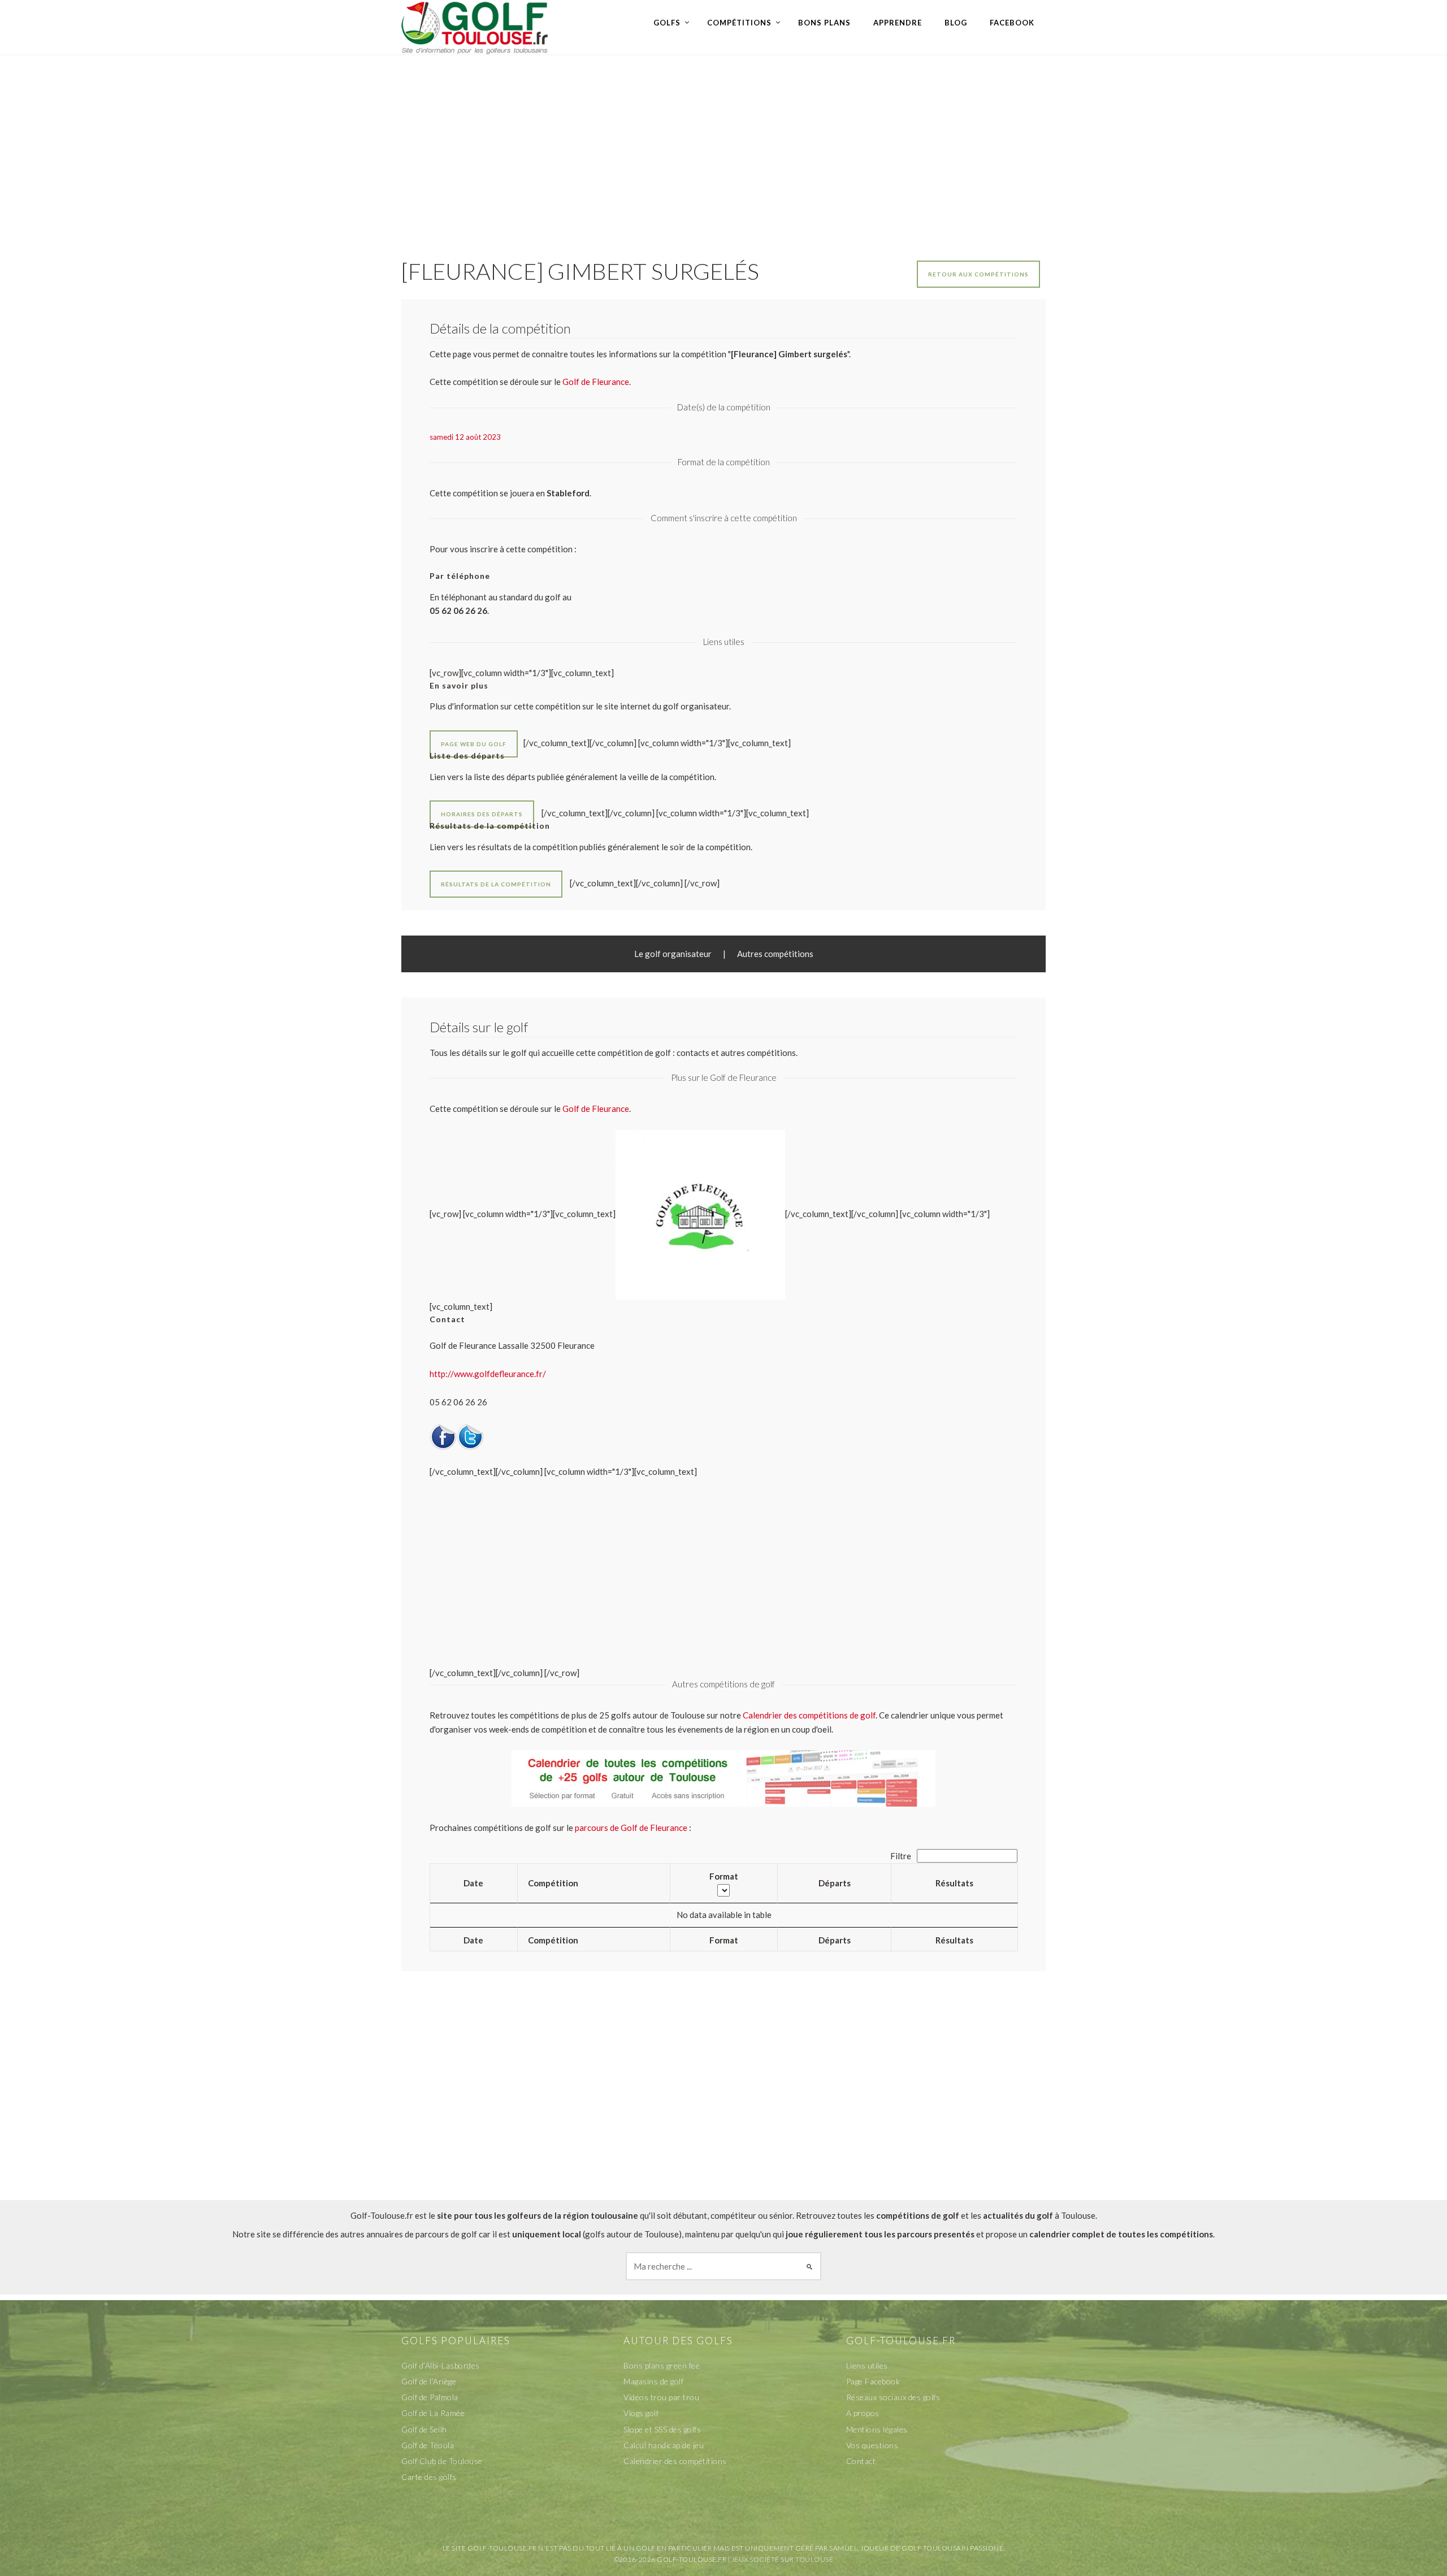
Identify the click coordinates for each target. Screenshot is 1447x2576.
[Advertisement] (723, 145)
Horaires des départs (482, 814)
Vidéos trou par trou (661, 2397)
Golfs (667, 23)
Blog (956, 23)
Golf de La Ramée (433, 2413)
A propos (863, 2413)
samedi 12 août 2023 (465, 437)
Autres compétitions (775, 954)
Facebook (1012, 23)
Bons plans (824, 23)
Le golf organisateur (673, 954)
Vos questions (872, 2445)
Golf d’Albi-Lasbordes (441, 2365)
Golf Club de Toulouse (442, 2461)
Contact (861, 2461)
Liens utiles (867, 2365)
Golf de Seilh (424, 2429)
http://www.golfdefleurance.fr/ (488, 1374)
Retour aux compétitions (978, 274)
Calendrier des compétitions (675, 2461)
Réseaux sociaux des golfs (893, 2397)
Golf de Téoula (428, 2445)
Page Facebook (873, 2381)
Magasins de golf (653, 2381)
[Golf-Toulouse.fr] (475, 27)
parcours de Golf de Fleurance (631, 1828)
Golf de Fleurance (596, 1109)
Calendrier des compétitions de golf (809, 1715)
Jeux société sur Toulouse (783, 2559)
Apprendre (898, 23)
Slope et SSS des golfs (662, 2429)
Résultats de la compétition (496, 884)
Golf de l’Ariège (429, 2381)
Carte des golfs (429, 2477)
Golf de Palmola (430, 2397)
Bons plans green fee (662, 2365)
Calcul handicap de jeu (664, 2445)
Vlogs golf (641, 2413)
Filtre (902, 1856)
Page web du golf (474, 744)
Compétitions (739, 23)
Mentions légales (877, 2429)
